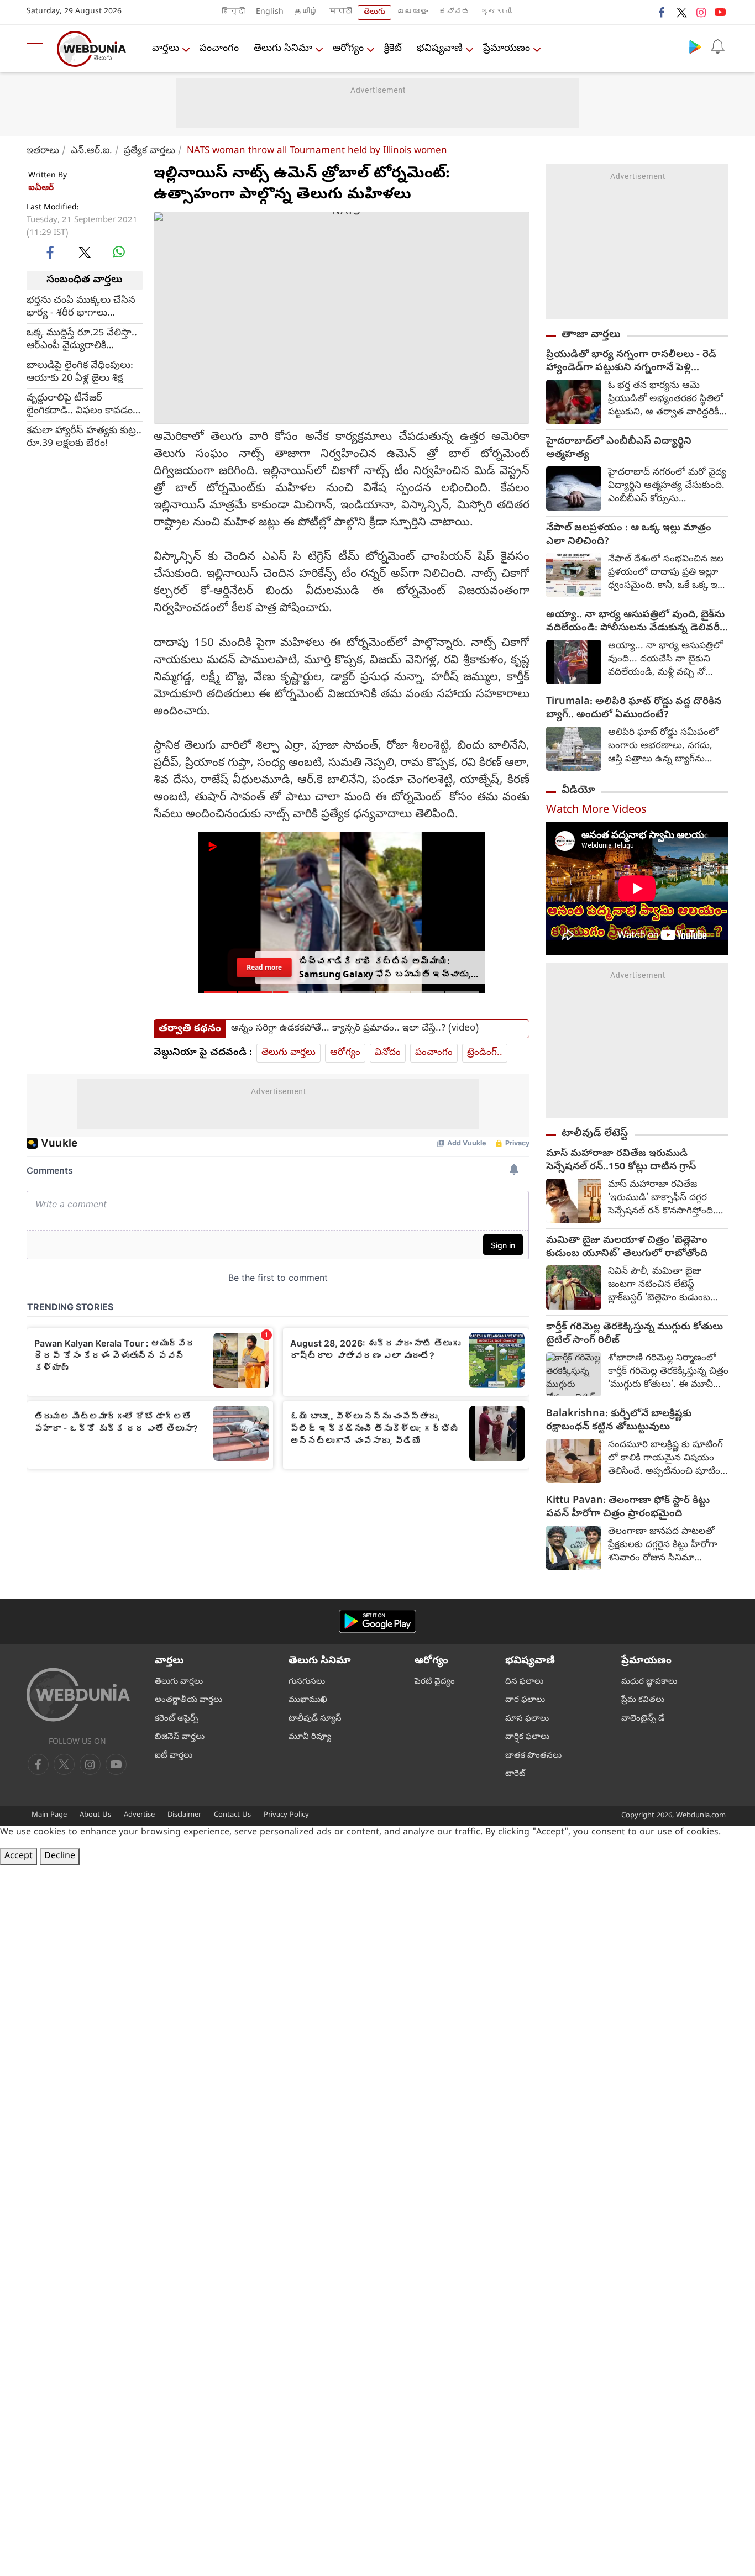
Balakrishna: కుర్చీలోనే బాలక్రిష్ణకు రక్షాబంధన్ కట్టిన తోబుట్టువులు (619, 1421)
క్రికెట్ (393, 49)
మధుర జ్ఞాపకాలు (649, 1682)
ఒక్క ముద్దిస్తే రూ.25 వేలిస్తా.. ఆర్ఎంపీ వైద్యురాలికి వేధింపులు (82, 339)
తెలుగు (374, 12)
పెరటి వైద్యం (435, 1682)
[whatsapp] (119, 252)
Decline (60, 1857)
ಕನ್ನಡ (454, 12)
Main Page (49, 1815)
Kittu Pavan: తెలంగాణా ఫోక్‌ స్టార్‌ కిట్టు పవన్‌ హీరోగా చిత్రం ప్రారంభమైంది (628, 1508)
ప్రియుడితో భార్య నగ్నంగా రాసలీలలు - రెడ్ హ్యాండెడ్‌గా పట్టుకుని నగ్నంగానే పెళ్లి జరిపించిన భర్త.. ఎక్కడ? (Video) (631, 362)
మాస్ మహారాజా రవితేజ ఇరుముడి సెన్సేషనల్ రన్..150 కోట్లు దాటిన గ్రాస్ (621, 1161)
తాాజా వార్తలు (591, 335)
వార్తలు (166, 49)
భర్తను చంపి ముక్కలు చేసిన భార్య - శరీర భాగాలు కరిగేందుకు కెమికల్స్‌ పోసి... (81, 307)
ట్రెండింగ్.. (485, 1053)
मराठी (340, 12)
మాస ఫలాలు (527, 1719)
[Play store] (695, 46)
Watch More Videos (596, 811)
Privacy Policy (286, 1815)
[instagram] (701, 12)
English (270, 12)
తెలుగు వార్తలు (289, 1053)
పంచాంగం (219, 49)
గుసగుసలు (307, 1682)
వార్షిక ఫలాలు (527, 1737)
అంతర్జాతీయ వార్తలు (188, 1700)
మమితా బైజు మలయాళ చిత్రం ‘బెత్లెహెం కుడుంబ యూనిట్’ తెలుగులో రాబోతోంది (627, 1248)
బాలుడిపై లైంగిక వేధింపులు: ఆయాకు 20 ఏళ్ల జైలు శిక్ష (80, 372)
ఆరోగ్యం (348, 49)
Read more (264, 967)
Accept (19, 1857)
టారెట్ (515, 1774)
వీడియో (578, 791)
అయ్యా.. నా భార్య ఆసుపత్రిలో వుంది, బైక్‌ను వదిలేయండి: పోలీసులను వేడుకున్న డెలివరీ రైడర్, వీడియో (635, 622)
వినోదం (388, 1053)
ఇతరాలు (43, 151)
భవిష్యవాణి (440, 49)
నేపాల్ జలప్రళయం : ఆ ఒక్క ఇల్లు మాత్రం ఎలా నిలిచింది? (629, 535)
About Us (95, 1815)
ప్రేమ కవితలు (643, 1700)
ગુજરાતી (496, 12)
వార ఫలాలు (525, 1700)
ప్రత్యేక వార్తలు (150, 151)
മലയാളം (412, 12)
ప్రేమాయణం (507, 49)
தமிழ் (306, 12)
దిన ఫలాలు (524, 1682)
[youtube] (720, 12)
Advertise (139, 1815)
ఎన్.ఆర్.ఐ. (91, 151)
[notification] (717, 46)
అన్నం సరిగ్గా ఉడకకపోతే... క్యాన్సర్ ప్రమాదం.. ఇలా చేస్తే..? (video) (355, 1029)
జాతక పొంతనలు (533, 1756)
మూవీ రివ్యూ (310, 1737)
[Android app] (377, 1621)
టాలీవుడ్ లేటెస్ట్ (595, 1134)
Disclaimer (184, 1815)
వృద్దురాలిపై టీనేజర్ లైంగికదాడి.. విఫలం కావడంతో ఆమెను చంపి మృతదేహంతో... (85, 404)
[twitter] (681, 12)
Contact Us (232, 1815)
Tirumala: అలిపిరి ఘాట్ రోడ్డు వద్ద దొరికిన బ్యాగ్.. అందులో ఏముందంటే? (634, 709)
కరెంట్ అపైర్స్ (177, 1719)
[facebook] (662, 12)
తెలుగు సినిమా (283, 49)
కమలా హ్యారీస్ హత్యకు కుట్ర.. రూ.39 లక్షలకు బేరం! (84, 437)
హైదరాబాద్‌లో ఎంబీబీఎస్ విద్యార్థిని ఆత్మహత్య (619, 449)
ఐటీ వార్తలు (174, 1756)
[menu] (38, 49)
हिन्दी (233, 12)
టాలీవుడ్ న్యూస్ (315, 1719)
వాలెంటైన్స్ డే (643, 1719)
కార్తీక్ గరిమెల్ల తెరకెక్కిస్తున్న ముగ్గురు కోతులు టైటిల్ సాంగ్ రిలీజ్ (635, 1334)
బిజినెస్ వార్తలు (180, 1737)
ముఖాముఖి (308, 1700)
